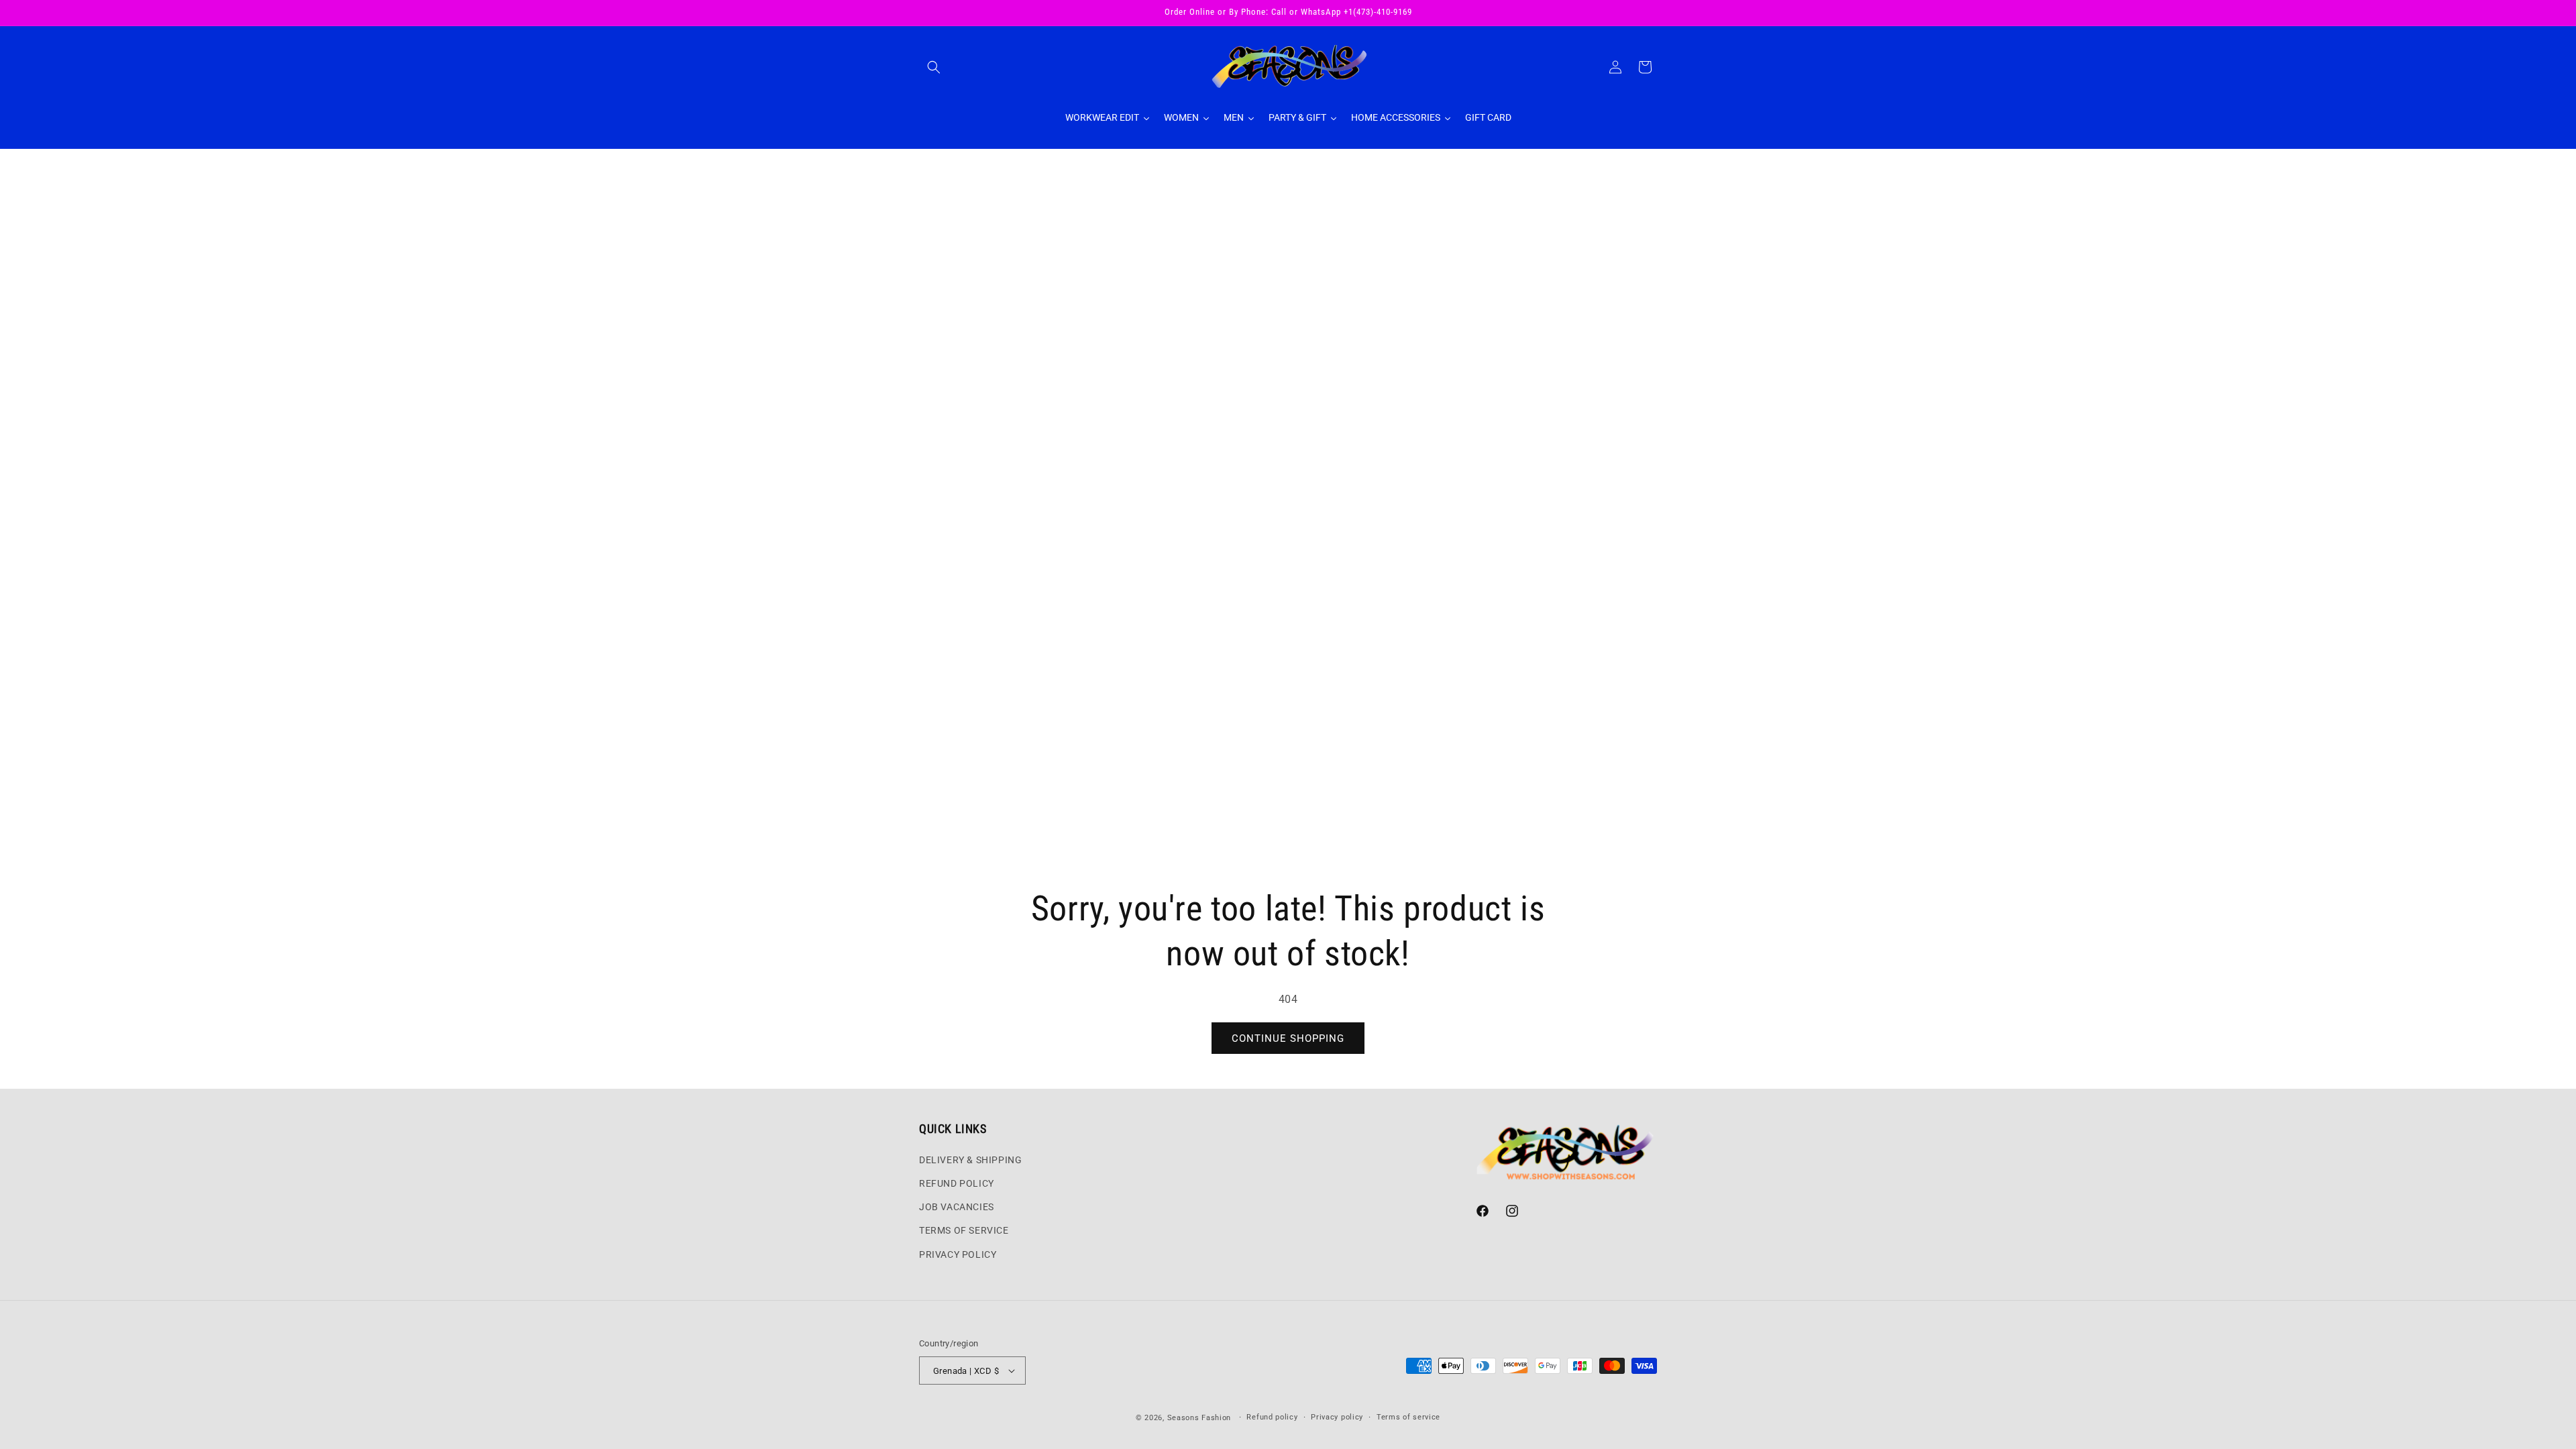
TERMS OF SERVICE (964, 1230)
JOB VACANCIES (957, 1207)
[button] (934, 67)
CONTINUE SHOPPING (1288, 1038)
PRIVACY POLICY (958, 1254)
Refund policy (1272, 1417)
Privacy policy (1337, 1417)
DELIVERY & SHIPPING (970, 1160)
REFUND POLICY (957, 1183)
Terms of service (1408, 1417)
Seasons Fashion (1199, 1418)
